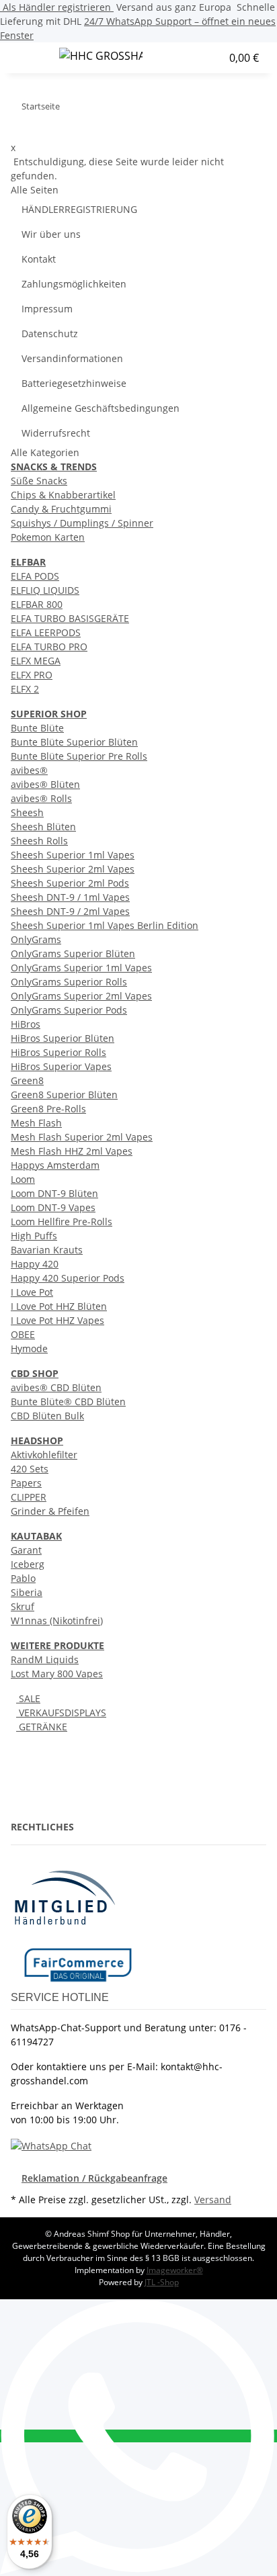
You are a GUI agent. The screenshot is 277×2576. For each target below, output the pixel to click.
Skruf (23, 1606)
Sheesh (27, 812)
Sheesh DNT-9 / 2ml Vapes (70, 911)
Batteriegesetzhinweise (74, 383)
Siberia (27, 1592)
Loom (23, 1179)
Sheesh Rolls (39, 841)
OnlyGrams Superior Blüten (73, 953)
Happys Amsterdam (55, 1165)
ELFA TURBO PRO (49, 647)
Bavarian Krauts (47, 1250)
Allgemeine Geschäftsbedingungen (101, 408)
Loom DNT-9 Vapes (53, 1207)
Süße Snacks (39, 481)
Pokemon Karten (48, 537)
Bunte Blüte (37, 728)
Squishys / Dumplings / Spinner (82, 523)
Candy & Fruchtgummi (61, 509)
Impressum (47, 309)
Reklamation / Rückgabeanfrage (94, 2178)
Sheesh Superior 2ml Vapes (73, 869)
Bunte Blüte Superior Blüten (74, 742)
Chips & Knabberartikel (63, 495)
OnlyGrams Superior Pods (69, 1010)
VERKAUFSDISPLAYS (61, 1713)
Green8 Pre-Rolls (48, 1109)
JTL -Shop (162, 2282)
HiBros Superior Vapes (61, 1066)
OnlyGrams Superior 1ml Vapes (81, 968)
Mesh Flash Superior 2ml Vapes (82, 1137)
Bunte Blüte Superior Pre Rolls (79, 756)
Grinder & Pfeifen (50, 1511)
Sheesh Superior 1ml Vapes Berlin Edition (105, 925)
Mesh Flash (36, 1123)
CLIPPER (29, 1497)
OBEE (23, 1334)
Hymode (29, 1348)
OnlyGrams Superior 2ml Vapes (81, 996)
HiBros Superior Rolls (58, 1052)
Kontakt (39, 259)
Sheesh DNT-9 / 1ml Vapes (70, 897)
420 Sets (30, 1469)
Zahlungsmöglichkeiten (74, 284)
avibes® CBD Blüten (56, 1387)
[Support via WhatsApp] (51, 2144)
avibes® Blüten (45, 784)
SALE (28, 1698)
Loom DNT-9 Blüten (54, 1193)
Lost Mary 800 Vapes (57, 1674)
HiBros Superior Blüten (63, 1038)
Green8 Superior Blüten (64, 1095)
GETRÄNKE (42, 1727)
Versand (213, 2200)
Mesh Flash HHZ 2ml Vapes (72, 1151)
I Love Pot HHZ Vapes (57, 1320)
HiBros (26, 1024)
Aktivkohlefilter (44, 1455)
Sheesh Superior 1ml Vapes (73, 855)
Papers (26, 1483)
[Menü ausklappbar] (28, 58)
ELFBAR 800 (37, 604)
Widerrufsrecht (56, 433)
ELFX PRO (32, 675)
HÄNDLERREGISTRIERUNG (79, 209)
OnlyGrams (36, 939)
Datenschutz (50, 334)
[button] (185, 58)
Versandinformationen (72, 358)
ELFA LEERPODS (46, 632)
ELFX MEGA (36, 661)
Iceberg (28, 1564)
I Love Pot (32, 1292)
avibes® (29, 770)
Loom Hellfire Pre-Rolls (62, 1222)
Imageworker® (175, 2270)
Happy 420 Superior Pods (68, 1278)
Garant (26, 1550)
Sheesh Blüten (43, 827)
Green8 (27, 1080)
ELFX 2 (25, 689)
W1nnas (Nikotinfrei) (57, 1620)
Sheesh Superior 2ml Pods (70, 883)
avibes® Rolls (41, 798)
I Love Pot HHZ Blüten (59, 1306)
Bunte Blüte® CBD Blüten (68, 1402)
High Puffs (34, 1236)
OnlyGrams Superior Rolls (69, 982)
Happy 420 (35, 1264)
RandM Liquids (45, 1659)
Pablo (23, 1578)
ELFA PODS (35, 576)
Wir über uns (51, 234)
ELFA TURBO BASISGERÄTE (70, 618)
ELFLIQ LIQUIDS (45, 590)
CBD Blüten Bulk (47, 1416)
